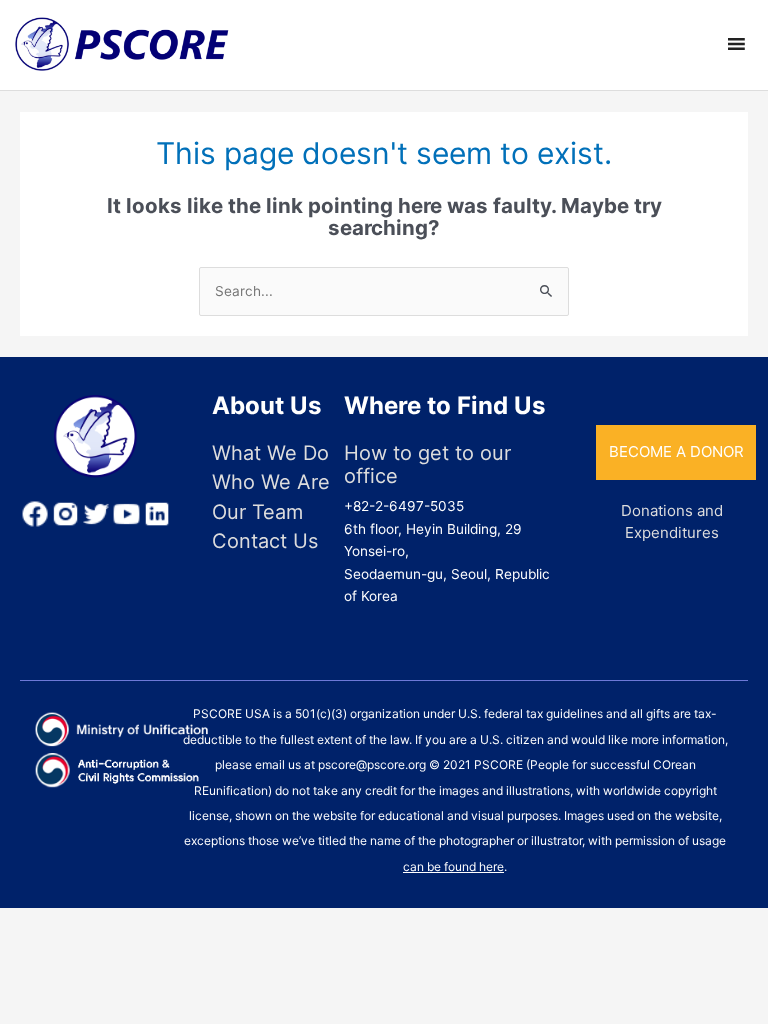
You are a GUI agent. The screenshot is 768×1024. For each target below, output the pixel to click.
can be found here (453, 866)
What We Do (270, 453)
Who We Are (271, 482)
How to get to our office (427, 464)
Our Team (257, 512)
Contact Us (265, 541)
